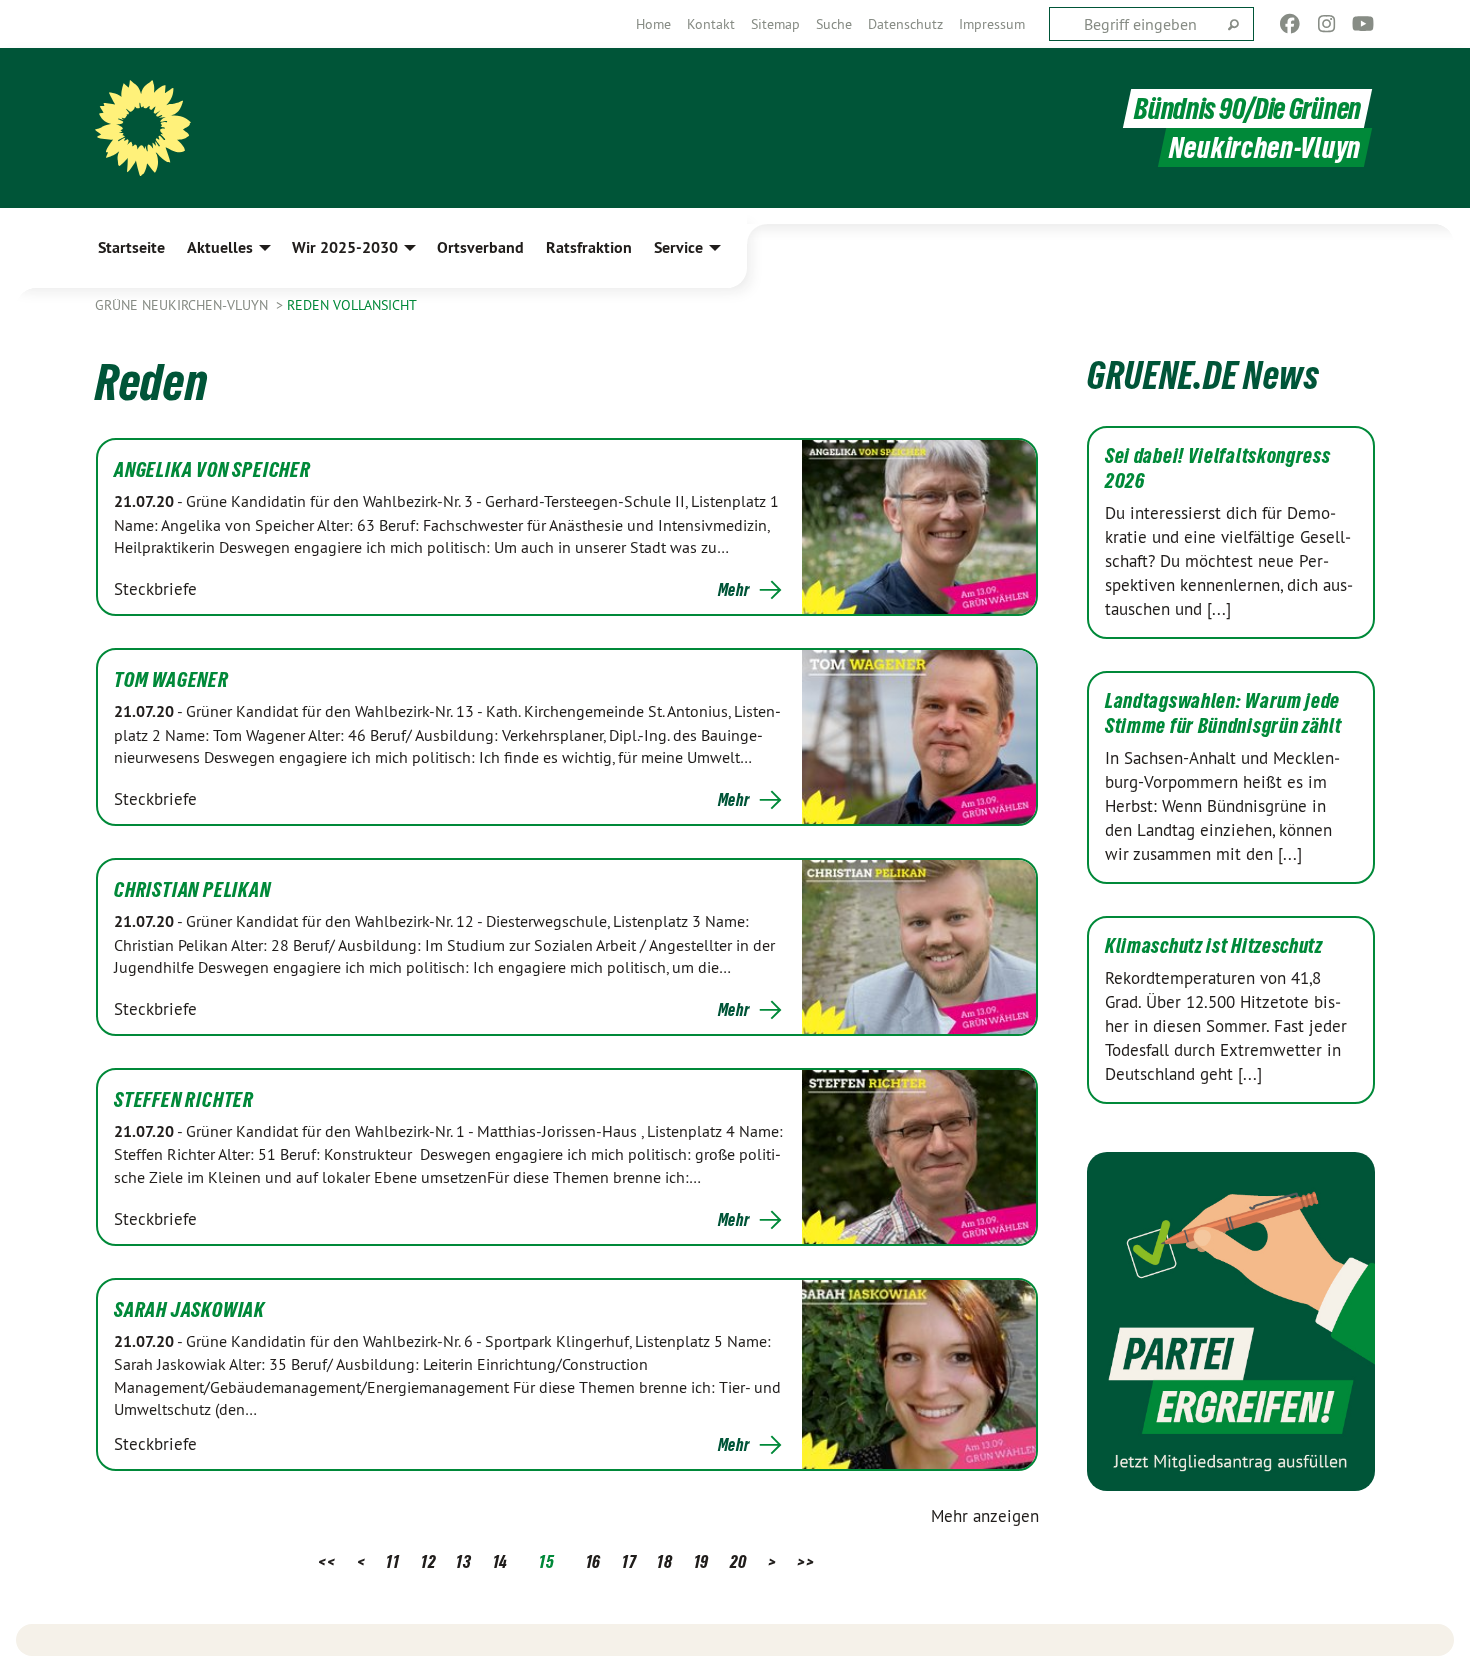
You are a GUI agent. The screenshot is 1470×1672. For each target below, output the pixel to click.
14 (500, 1561)
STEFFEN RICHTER (184, 1100)
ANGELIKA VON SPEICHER (212, 470)
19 (701, 1561)
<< (326, 1561)
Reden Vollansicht (352, 305)
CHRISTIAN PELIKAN (192, 890)
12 (428, 1561)
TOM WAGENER (171, 680)
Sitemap (775, 24)
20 (738, 1561)
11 (392, 1561)
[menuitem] (653, 24)
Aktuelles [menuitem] (220, 247)
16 (593, 1561)
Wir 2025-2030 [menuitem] (345, 247)
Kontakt (711, 24)
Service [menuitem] (678, 247)
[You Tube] (1363, 24)
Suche (834, 24)
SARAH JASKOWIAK (189, 1310)
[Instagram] (1326, 24)
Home (653, 24)
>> (805, 1561)
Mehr (734, 590)
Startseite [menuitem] (131, 247)
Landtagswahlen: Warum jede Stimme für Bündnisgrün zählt (1223, 713)
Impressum (992, 24)
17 (629, 1561)
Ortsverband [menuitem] (480, 247)
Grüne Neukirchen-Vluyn (183, 305)
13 (463, 1561)
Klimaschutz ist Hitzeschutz (1214, 946)
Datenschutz (905, 24)
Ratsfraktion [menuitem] (589, 247)
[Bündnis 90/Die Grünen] (143, 128)
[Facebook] (1290, 24)
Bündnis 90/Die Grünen (1247, 108)
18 (664, 1561)
